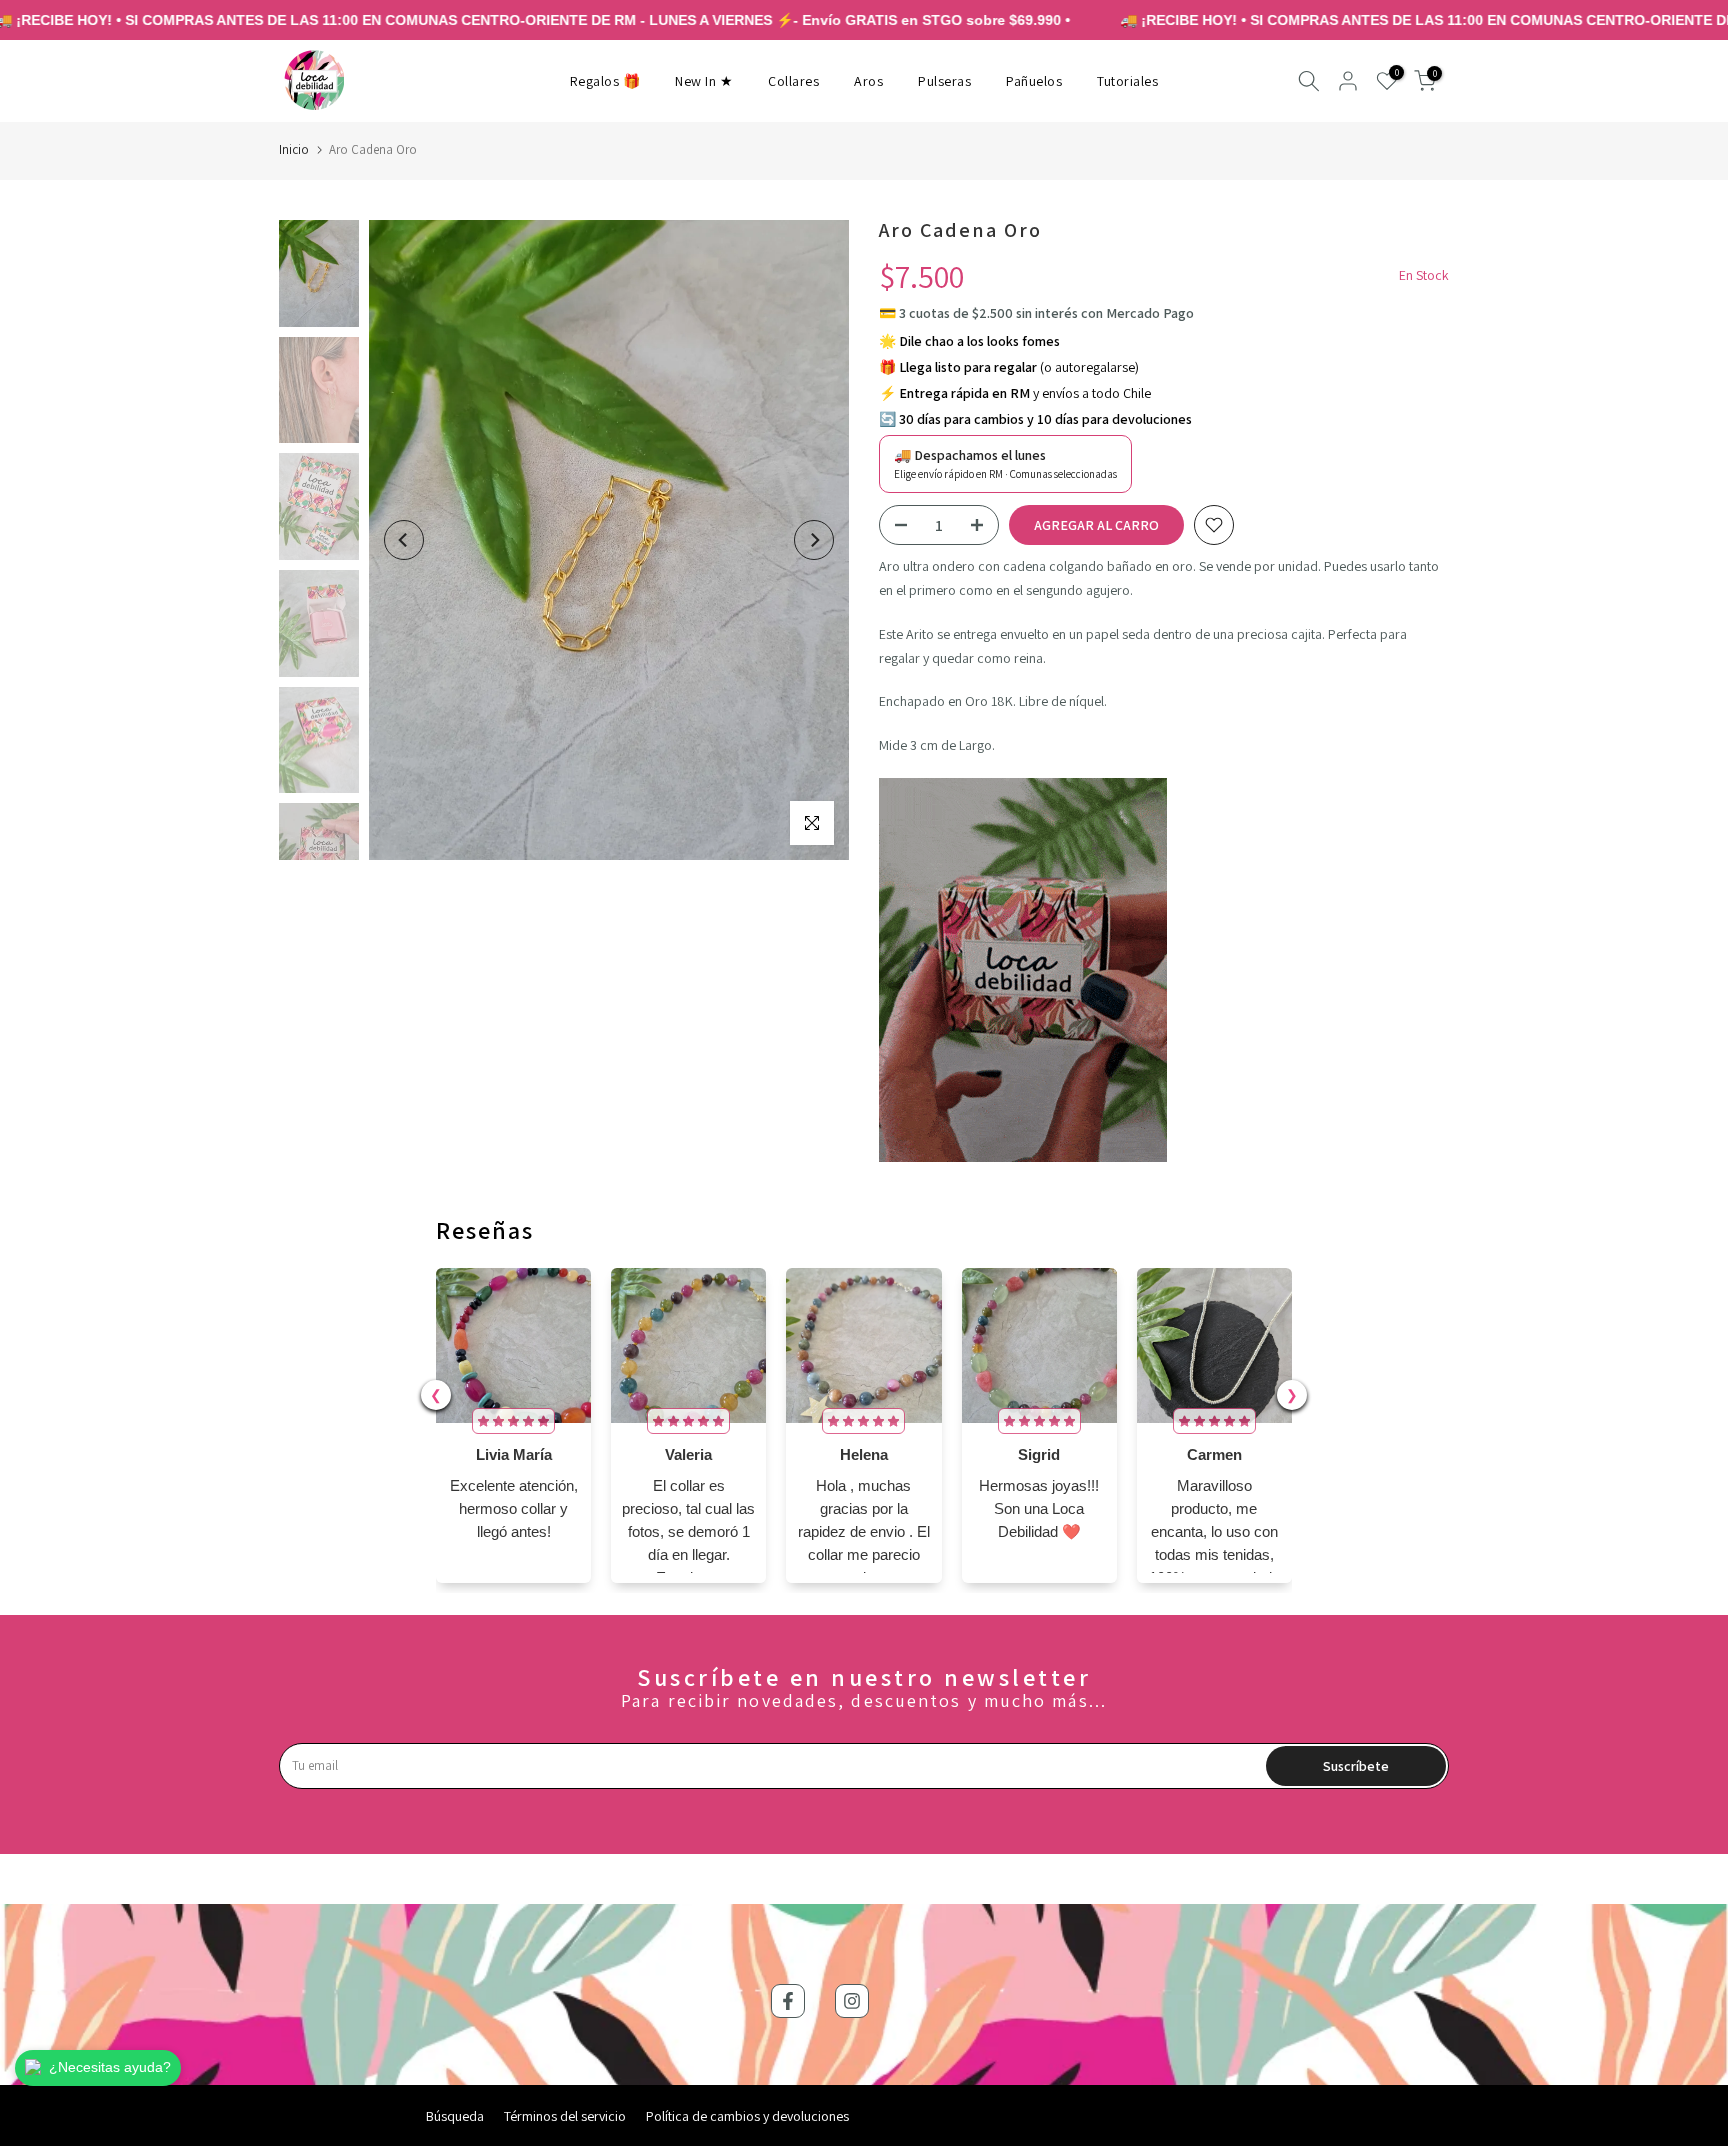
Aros (868, 81)
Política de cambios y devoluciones (747, 2116)
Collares (793, 81)
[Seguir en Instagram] (852, 2001)
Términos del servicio (565, 2116)
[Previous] (404, 540)
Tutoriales (1127, 81)
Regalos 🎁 (605, 81)
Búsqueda (455, 2116)
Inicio (294, 149)
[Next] (814, 540)
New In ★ (704, 81)
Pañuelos (1034, 81)
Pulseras (944, 81)
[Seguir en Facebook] (788, 2001)
